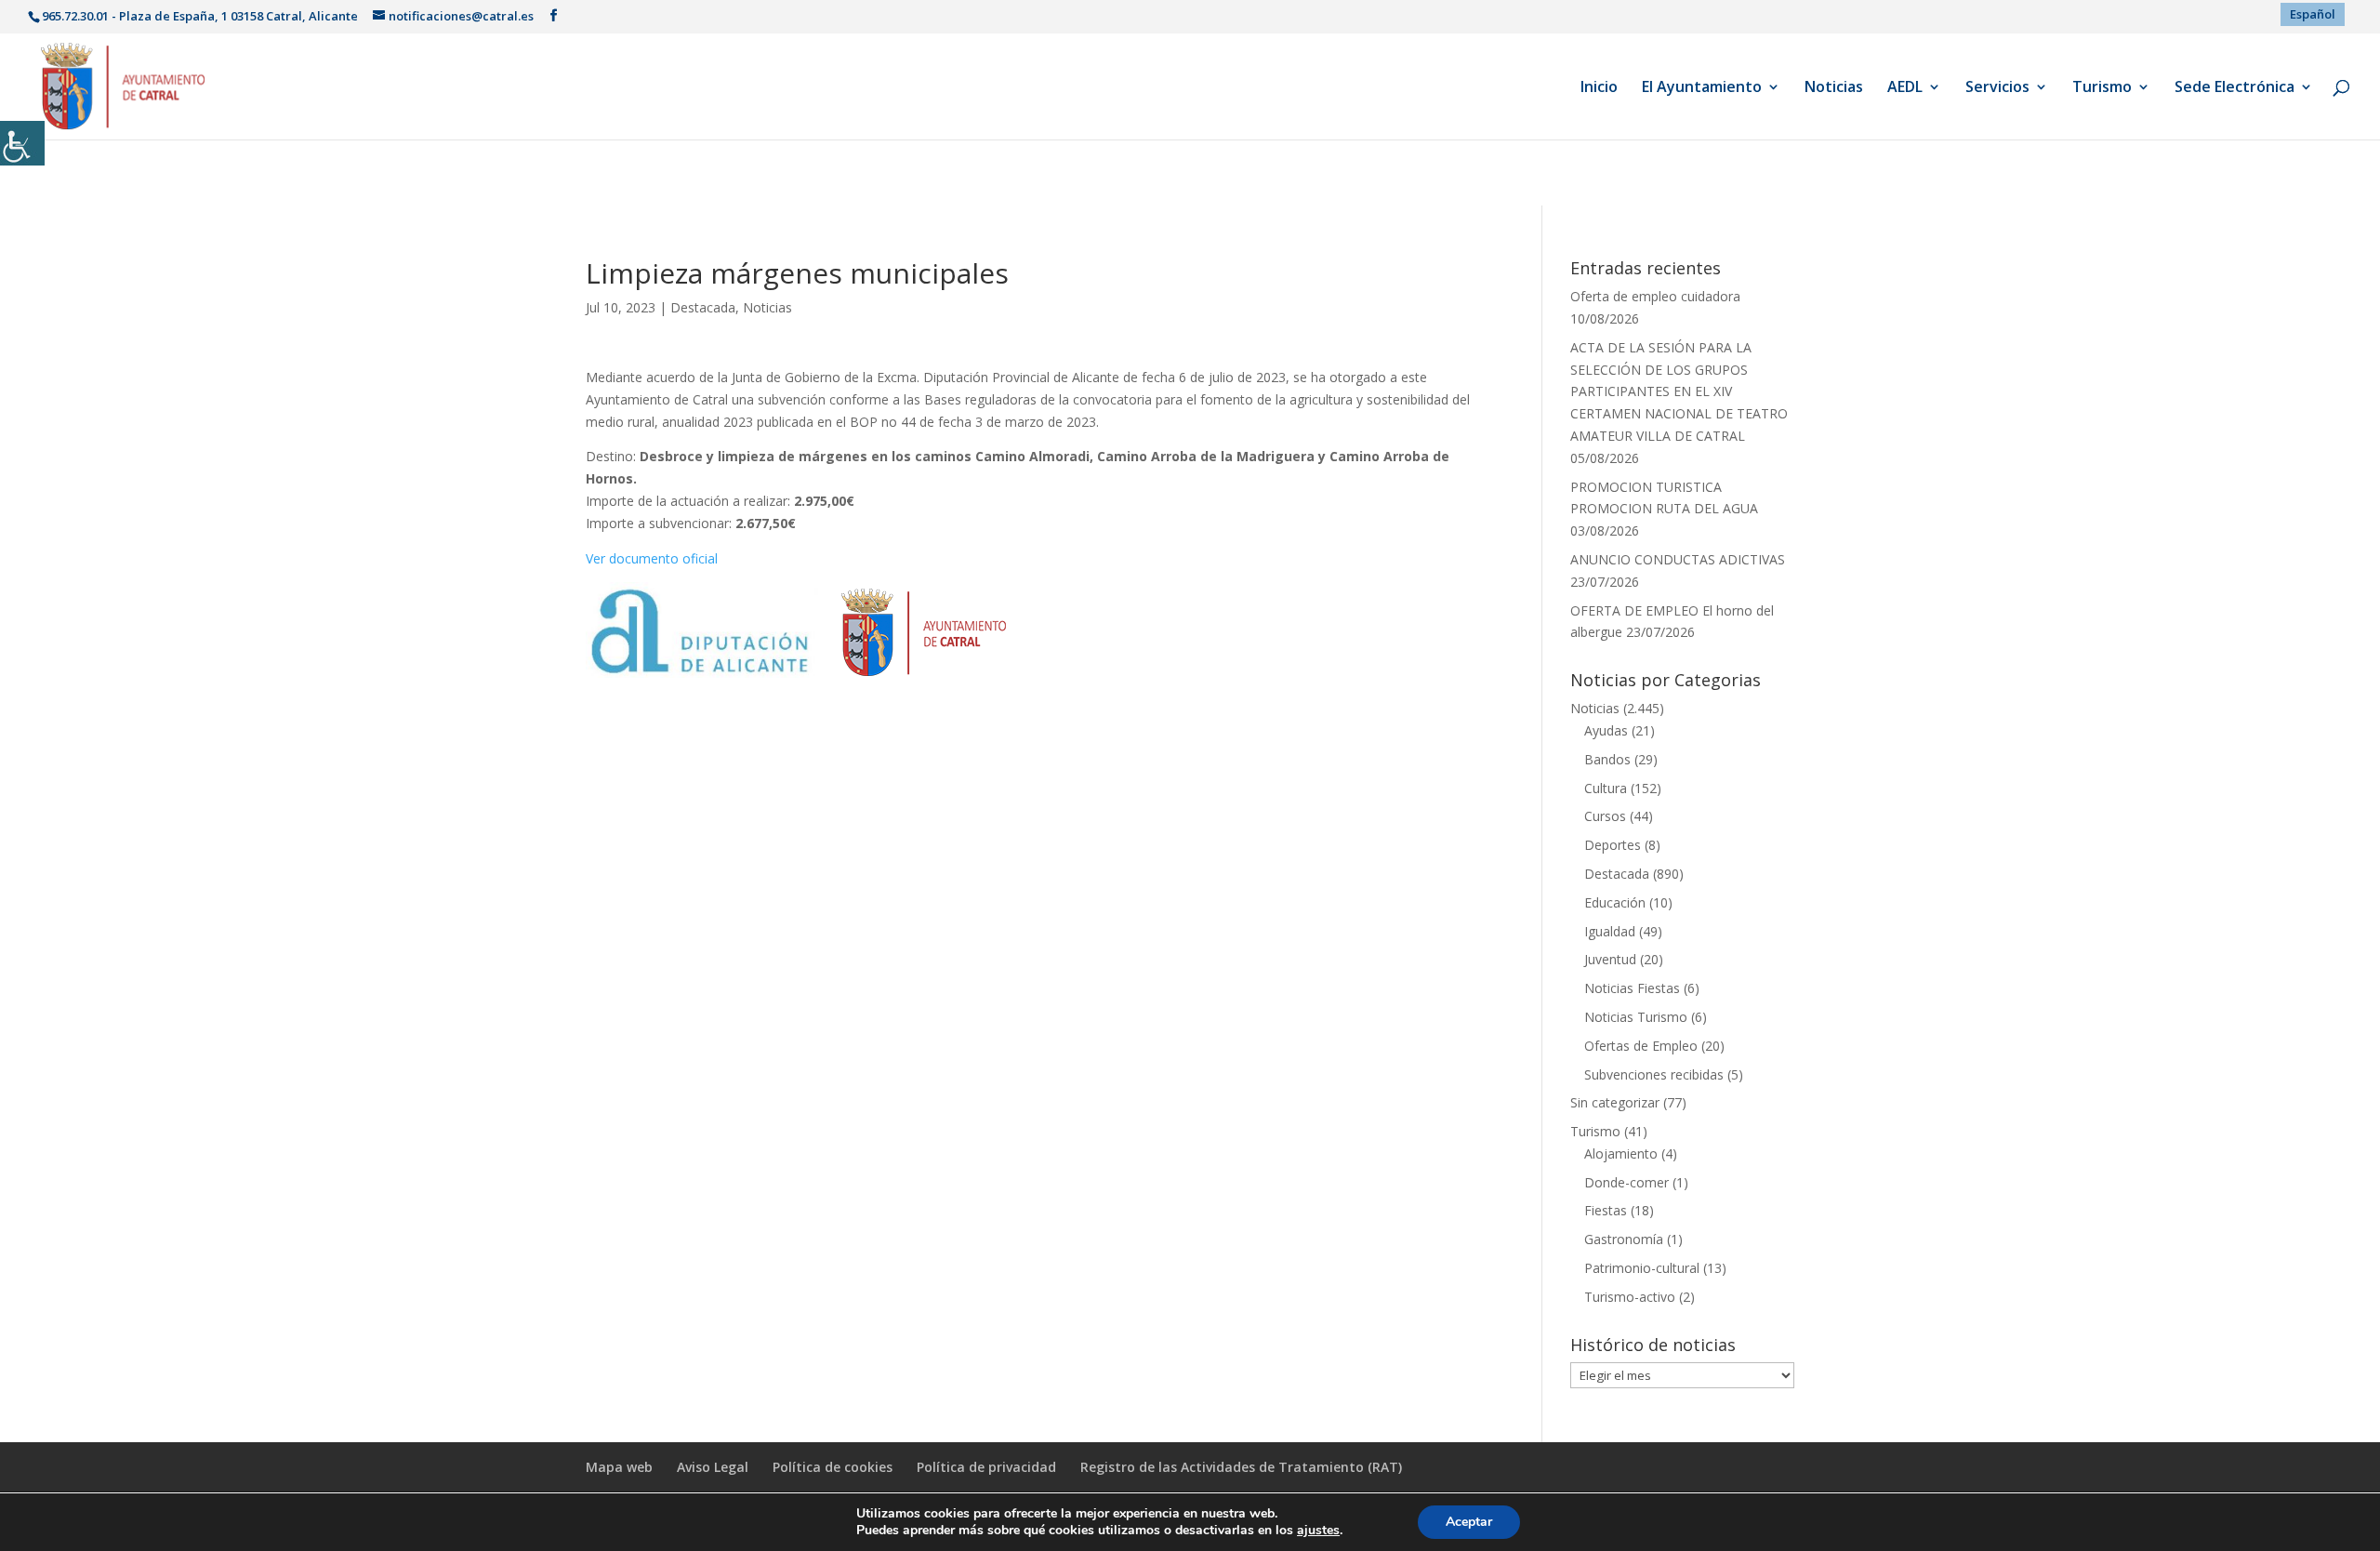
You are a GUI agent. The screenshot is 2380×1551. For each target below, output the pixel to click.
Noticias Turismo (1636, 1017)
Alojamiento (1621, 1153)
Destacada (703, 307)
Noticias (1834, 88)
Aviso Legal (713, 1467)
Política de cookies (833, 1467)
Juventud (1610, 959)
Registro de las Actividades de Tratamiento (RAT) (1241, 1467)
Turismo (2102, 88)
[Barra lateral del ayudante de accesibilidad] (22, 143)
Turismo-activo (1630, 1297)
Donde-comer (1626, 1182)
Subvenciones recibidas (1654, 1074)
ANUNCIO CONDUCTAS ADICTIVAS (1678, 559)
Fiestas (1606, 1210)
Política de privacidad (986, 1467)
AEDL (1905, 88)
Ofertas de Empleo (1641, 1046)
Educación (1615, 902)
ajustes (1318, 1531)
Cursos (1605, 816)
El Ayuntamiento (1702, 88)
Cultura (1606, 788)
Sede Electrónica (2235, 88)
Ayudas (1606, 730)
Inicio (1599, 88)
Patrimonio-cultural (1642, 1268)
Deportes (1613, 845)
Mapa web (619, 1467)
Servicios (1997, 88)
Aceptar (1469, 1522)
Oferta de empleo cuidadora (1655, 296)
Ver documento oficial (652, 558)
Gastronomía (1624, 1239)
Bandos (1607, 759)
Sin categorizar (1615, 1102)
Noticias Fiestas (1632, 988)
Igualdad (1610, 931)
